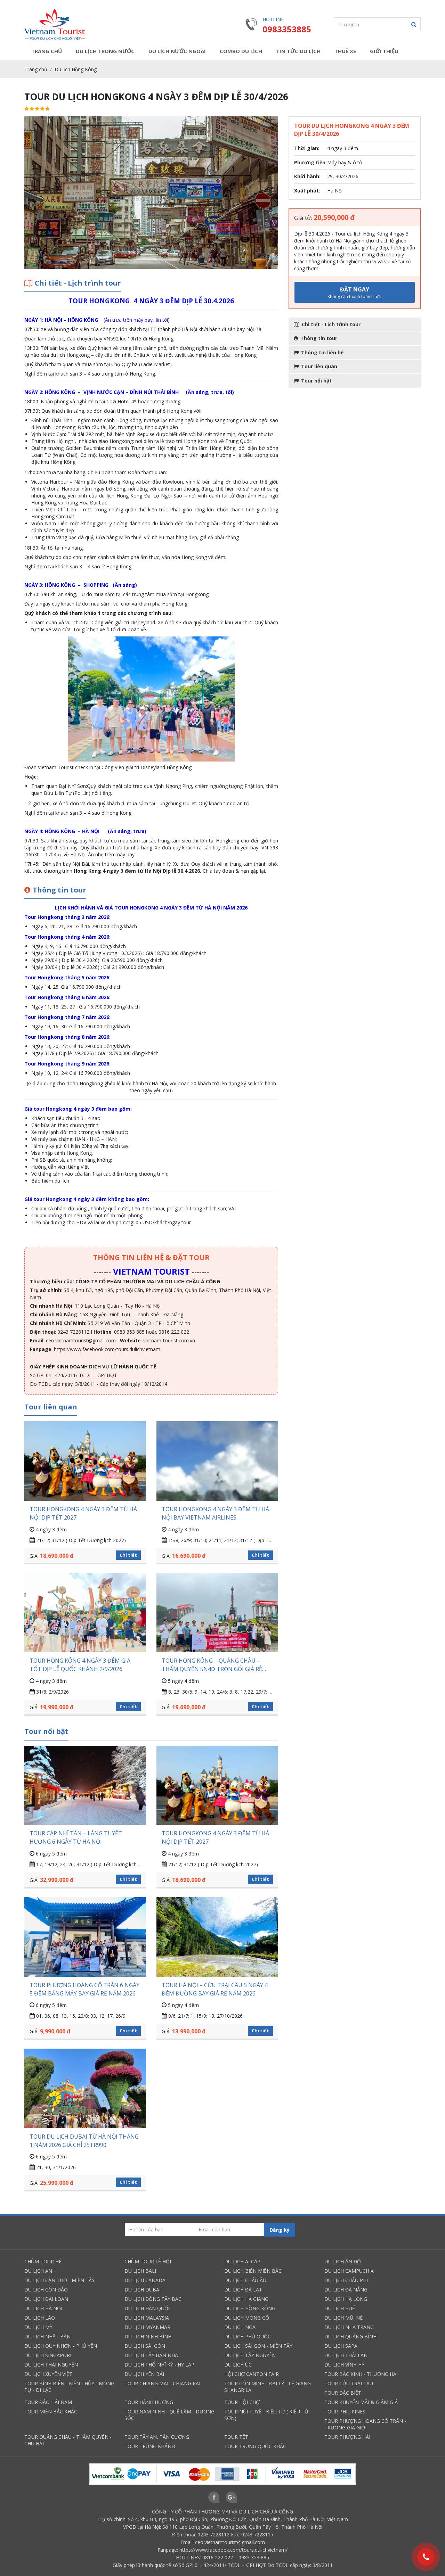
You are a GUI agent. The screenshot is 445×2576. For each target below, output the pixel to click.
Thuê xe (345, 51)
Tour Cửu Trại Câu (349, 2383)
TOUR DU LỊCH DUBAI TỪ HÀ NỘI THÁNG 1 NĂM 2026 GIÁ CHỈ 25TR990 (84, 2141)
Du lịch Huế (340, 2308)
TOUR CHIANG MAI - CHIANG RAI (162, 2383)
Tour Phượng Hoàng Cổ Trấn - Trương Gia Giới (365, 2424)
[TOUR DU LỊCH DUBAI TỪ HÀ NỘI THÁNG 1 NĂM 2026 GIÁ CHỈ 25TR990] (85, 2088)
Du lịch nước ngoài (177, 51)
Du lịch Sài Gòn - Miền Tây (258, 2346)
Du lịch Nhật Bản (47, 2336)
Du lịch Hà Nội (43, 2308)
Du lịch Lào (40, 2318)
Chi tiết (128, 1555)
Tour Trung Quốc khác (255, 2446)
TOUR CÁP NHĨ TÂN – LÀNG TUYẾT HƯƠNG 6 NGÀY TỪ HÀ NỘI (76, 1837)
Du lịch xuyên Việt (48, 2374)
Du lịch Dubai (143, 2290)
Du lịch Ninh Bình (148, 2336)
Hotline (273, 19)
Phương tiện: (310, 162)
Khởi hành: (307, 176)
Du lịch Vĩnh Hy (344, 2365)
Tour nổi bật (316, 381)
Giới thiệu (384, 51)
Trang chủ (47, 51)
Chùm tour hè (43, 2261)
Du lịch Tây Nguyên (250, 2355)
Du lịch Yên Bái (144, 2374)
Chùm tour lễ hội (148, 2261)
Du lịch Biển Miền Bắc (253, 2271)
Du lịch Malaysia (147, 2318)
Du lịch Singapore (48, 2355)
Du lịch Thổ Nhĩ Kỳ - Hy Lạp (159, 2365)
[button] (414, 24)
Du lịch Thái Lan (346, 2355)
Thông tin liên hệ (322, 352)
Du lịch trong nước (105, 51)
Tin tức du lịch (298, 51)
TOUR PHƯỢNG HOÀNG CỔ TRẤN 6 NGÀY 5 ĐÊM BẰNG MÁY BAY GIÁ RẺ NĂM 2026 (84, 1989)
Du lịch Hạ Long (346, 2299)
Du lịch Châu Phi (346, 2280)
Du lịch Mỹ (38, 2327)
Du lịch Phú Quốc (248, 2336)
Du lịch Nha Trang (349, 2327)
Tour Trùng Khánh (150, 2446)
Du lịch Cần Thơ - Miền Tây (59, 2280)
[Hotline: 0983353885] (426, 2557)
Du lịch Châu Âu (245, 2280)
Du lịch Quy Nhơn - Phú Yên (61, 2346)
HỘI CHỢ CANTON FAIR (252, 2374)
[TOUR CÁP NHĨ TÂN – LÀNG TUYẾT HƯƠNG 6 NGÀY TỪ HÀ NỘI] (85, 1785)
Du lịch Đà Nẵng (346, 2290)
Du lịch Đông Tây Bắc (153, 2299)
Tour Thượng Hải (347, 2437)
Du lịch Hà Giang (246, 2299)
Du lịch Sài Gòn (145, 2346)
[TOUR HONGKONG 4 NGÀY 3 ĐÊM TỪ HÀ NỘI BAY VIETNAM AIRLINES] (217, 1461)
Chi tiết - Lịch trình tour (331, 324)
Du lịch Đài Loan (46, 2299)
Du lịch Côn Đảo (46, 2290)
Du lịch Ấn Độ (343, 2261)
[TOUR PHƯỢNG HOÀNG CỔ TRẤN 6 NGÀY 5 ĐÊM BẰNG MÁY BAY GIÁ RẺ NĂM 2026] (85, 1937)
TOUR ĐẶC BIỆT (343, 2393)
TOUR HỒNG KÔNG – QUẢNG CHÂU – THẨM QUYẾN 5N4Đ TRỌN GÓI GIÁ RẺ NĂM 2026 (212, 1665)
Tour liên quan (319, 366)
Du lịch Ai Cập (242, 2261)
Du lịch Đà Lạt (243, 2290)
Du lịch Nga (240, 2327)
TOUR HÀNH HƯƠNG (149, 2402)
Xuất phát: (307, 191)
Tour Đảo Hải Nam (48, 2402)
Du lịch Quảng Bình (350, 2336)
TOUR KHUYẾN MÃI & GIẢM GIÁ (361, 2402)
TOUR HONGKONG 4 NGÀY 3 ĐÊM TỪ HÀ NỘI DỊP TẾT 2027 (83, 1513)
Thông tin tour (319, 338)
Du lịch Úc (238, 2365)
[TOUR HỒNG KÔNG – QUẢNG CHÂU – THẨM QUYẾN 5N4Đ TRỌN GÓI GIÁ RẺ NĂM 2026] (217, 1613)
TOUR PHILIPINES (345, 2412)
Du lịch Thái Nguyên (51, 2365)
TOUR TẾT (236, 2437)
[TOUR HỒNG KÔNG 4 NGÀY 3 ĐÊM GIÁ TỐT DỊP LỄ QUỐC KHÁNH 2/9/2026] (85, 1613)
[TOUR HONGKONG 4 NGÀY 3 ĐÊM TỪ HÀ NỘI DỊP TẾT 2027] (85, 1461)
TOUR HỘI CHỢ (242, 2402)
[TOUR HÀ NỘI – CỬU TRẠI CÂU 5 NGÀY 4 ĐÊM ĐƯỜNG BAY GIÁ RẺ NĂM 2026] (217, 1937)
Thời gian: (307, 148)
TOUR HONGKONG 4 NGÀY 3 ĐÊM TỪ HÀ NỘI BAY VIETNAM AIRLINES (215, 1513)
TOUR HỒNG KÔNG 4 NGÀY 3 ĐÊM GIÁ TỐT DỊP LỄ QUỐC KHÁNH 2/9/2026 (80, 1665)
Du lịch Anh (40, 2271)
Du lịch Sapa (341, 2346)
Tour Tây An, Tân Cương (157, 2437)
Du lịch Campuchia (349, 2271)
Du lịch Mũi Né (343, 2318)
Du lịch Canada (145, 2280)
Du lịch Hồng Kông (76, 69)
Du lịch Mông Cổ (247, 2318)
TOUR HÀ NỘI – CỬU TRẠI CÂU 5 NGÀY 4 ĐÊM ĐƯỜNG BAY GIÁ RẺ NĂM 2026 (215, 1989)
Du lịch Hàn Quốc (148, 2308)
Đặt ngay (355, 293)
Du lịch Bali (140, 2271)
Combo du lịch (241, 51)
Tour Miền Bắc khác (51, 2412)
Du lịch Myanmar (147, 2327)
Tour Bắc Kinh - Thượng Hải (361, 2374)
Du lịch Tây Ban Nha (151, 2355)
